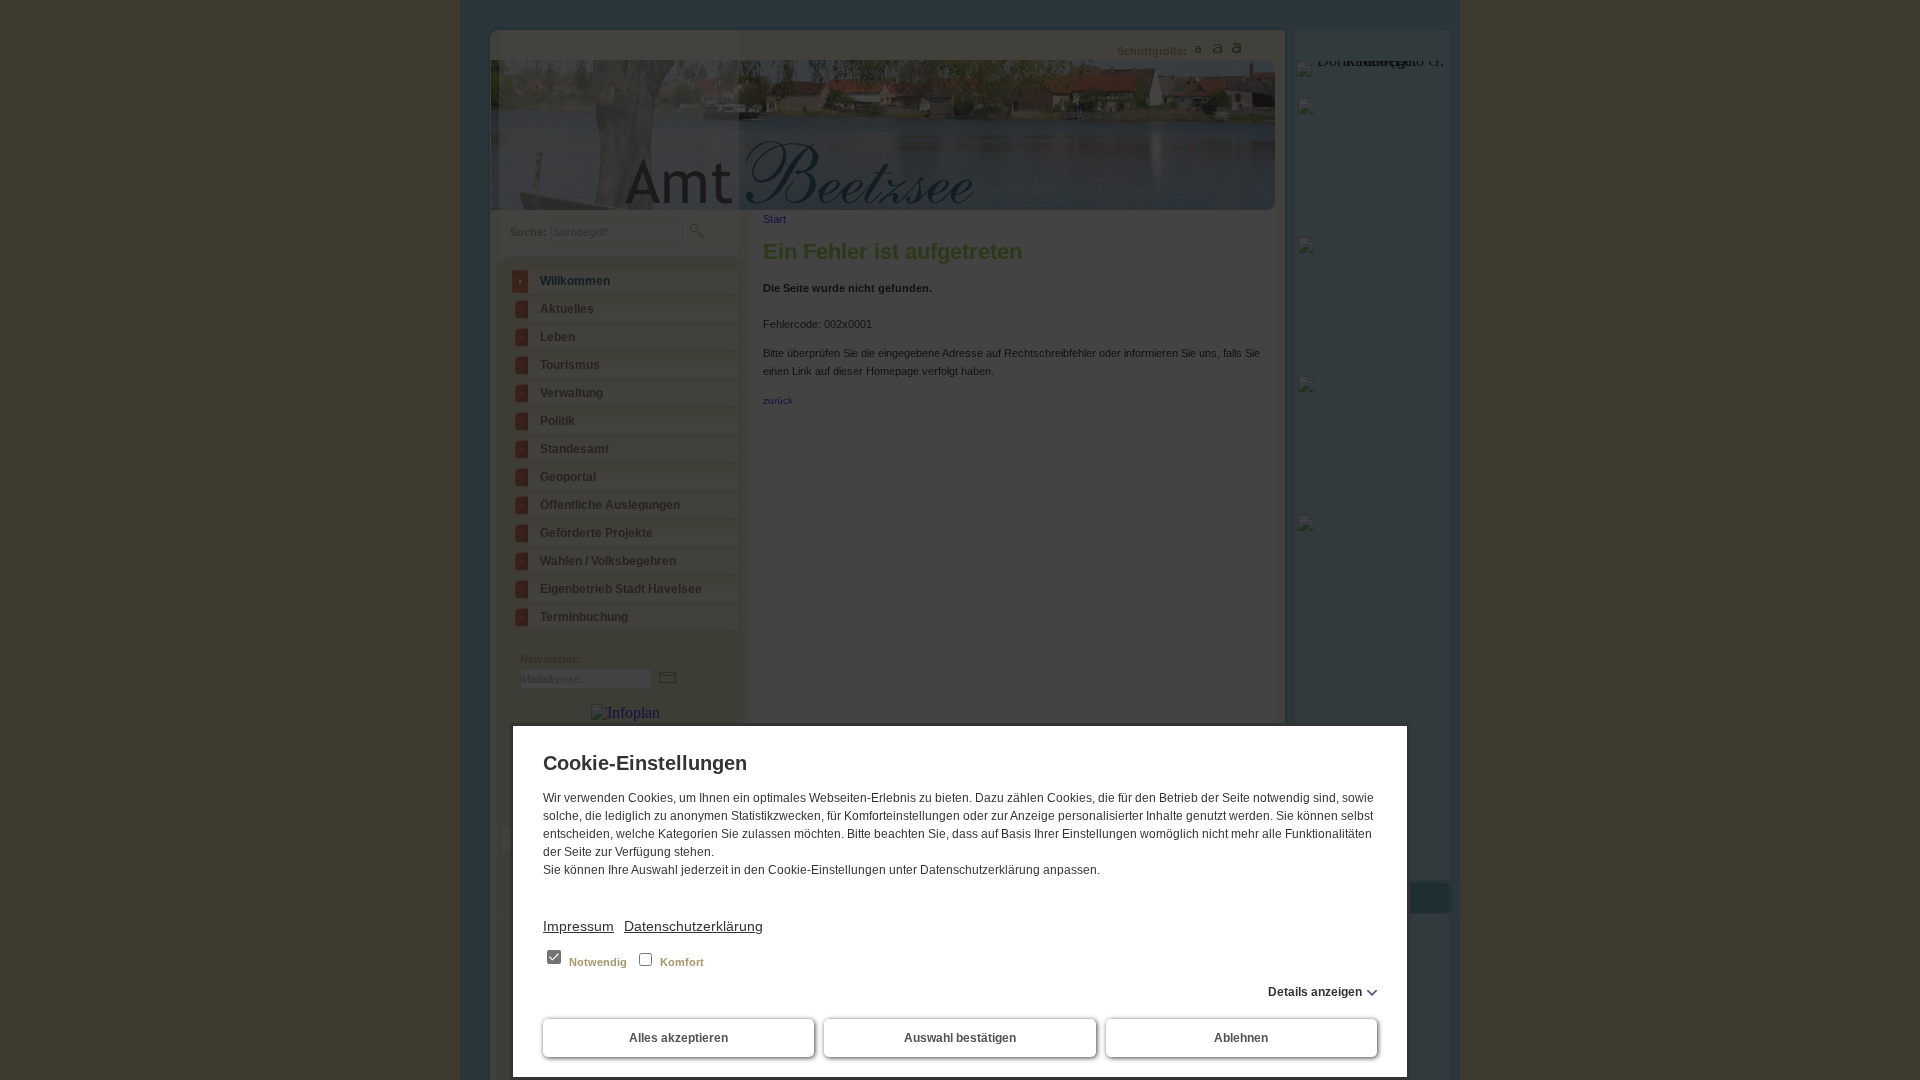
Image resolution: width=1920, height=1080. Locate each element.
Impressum (578, 926)
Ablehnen (1241, 1038)
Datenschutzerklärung (693, 926)
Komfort (680, 962)
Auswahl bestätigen (960, 1038)
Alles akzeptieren (678, 1038)
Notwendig (598, 962)
